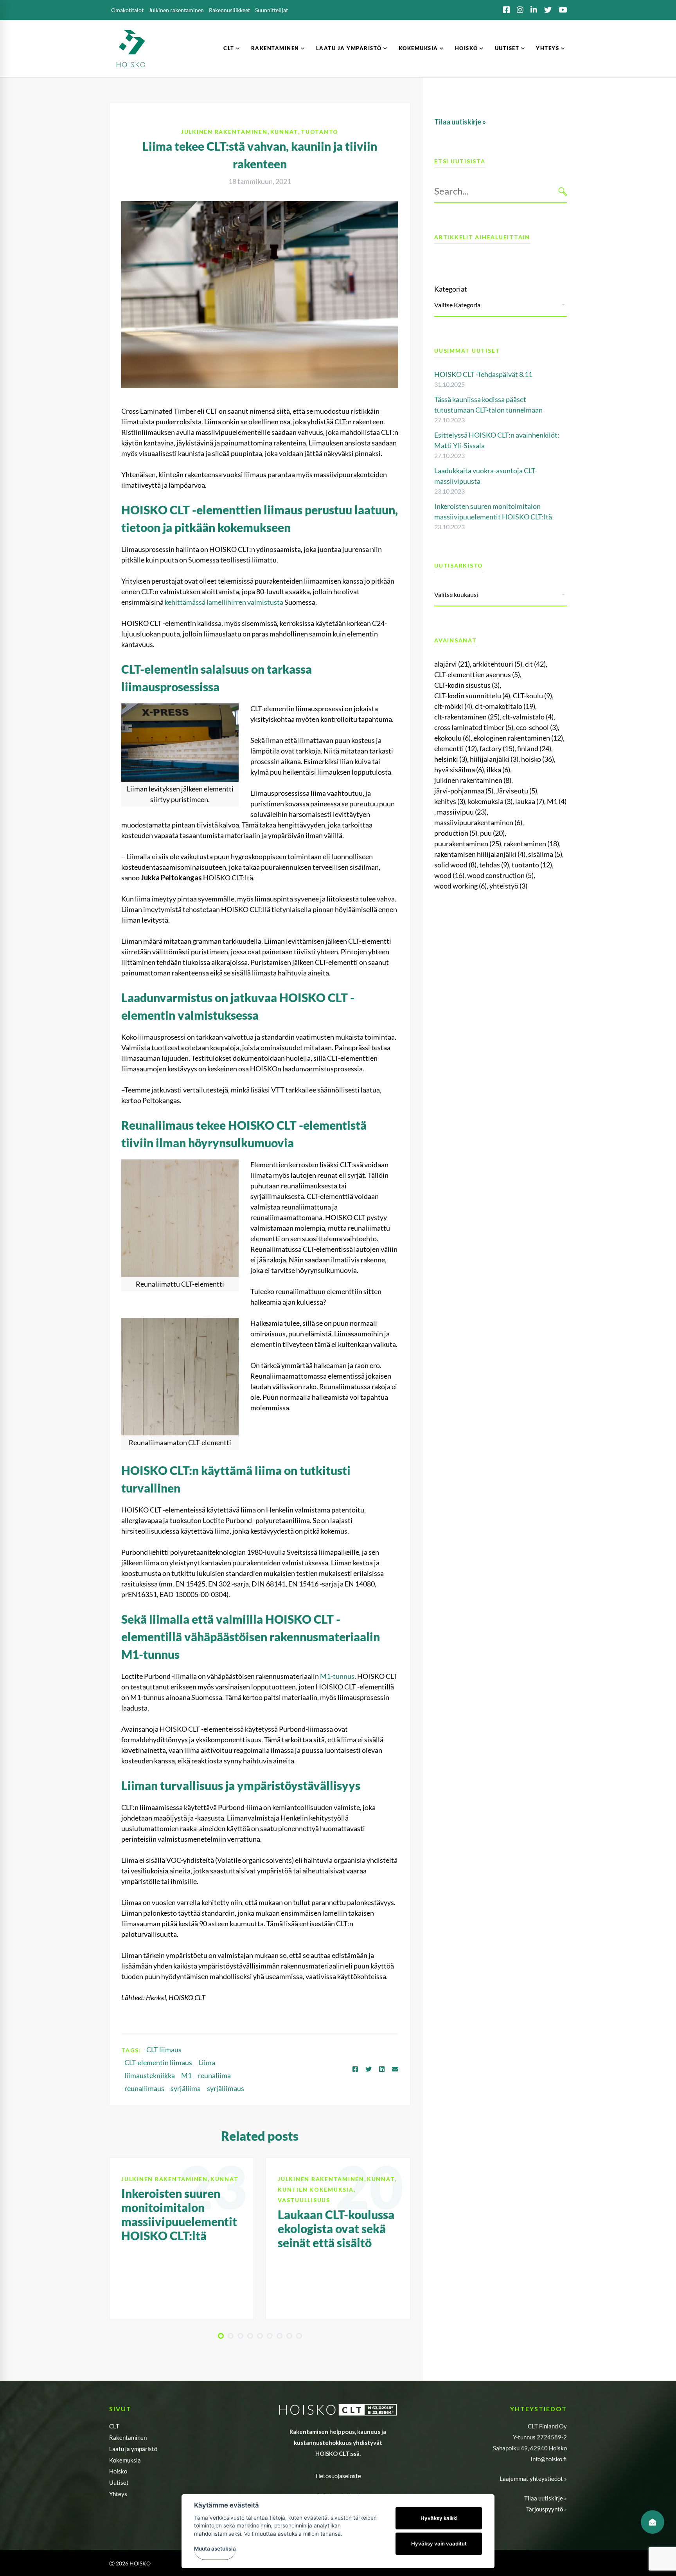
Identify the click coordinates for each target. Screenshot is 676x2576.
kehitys (450, 801)
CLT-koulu (532, 696)
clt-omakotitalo (505, 706)
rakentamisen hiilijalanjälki (480, 854)
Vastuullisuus (304, 2200)
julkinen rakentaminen (473, 780)
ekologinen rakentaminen (518, 738)
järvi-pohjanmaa (464, 791)
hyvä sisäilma (459, 770)
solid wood (455, 865)
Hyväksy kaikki (439, 2518)
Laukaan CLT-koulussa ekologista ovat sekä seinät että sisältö (336, 2228)
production (456, 833)
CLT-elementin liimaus (158, 2062)
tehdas (494, 865)
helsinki (451, 759)
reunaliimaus (144, 2088)
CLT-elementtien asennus (477, 674)
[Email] (395, 2069)
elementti (456, 748)
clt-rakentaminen (467, 717)
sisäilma (545, 854)
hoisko (538, 759)
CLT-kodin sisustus (467, 685)
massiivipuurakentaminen (478, 822)
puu (492, 833)
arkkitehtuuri (497, 664)
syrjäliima (186, 2088)
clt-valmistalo (528, 717)
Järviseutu (517, 791)
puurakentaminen (468, 844)
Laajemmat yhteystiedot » (533, 2479)
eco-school (537, 727)
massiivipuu (462, 812)
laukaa (530, 801)
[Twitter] (369, 2069)
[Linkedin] (382, 2069)
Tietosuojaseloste (338, 2476)
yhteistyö (508, 886)
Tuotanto (320, 132)
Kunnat (284, 132)
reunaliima (214, 2075)
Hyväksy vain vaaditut (439, 2544)
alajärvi (452, 664)
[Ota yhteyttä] (653, 2522)
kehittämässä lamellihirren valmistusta (224, 602)
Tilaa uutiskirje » (546, 2498)
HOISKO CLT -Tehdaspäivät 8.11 (483, 374)
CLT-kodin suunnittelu (472, 696)
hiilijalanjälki (494, 759)
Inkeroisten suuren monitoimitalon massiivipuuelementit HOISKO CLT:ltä (179, 2214)
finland (534, 748)
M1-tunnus (337, 1676)
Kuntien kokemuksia (316, 2189)
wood (449, 875)
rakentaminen (531, 844)
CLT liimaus (164, 2050)
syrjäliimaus (226, 2088)
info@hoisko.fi (549, 2459)
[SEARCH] (563, 191)
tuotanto (532, 865)
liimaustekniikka (150, 2075)
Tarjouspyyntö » (547, 2509)
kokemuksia (490, 801)
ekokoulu (452, 738)
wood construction (500, 875)
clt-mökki (453, 706)
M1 (186, 2075)
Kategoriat (451, 289)
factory (497, 748)
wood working (460, 886)
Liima (207, 2062)
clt (535, 664)
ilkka (498, 770)
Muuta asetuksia (215, 2549)
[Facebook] (355, 2069)
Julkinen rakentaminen (224, 132)
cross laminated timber (474, 727)
